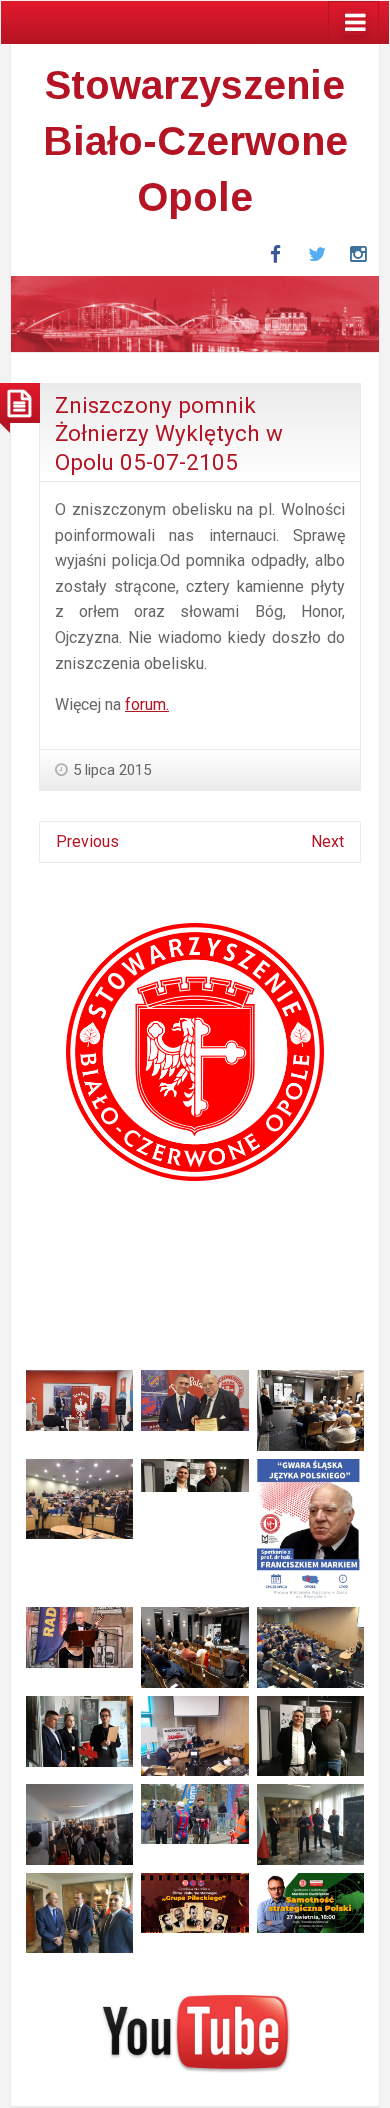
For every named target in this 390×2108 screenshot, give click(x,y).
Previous (87, 841)
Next (327, 841)
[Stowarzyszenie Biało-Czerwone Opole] (195, 312)
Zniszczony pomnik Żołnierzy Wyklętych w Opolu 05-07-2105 (169, 433)
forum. (147, 704)
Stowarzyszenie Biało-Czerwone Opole (195, 141)
